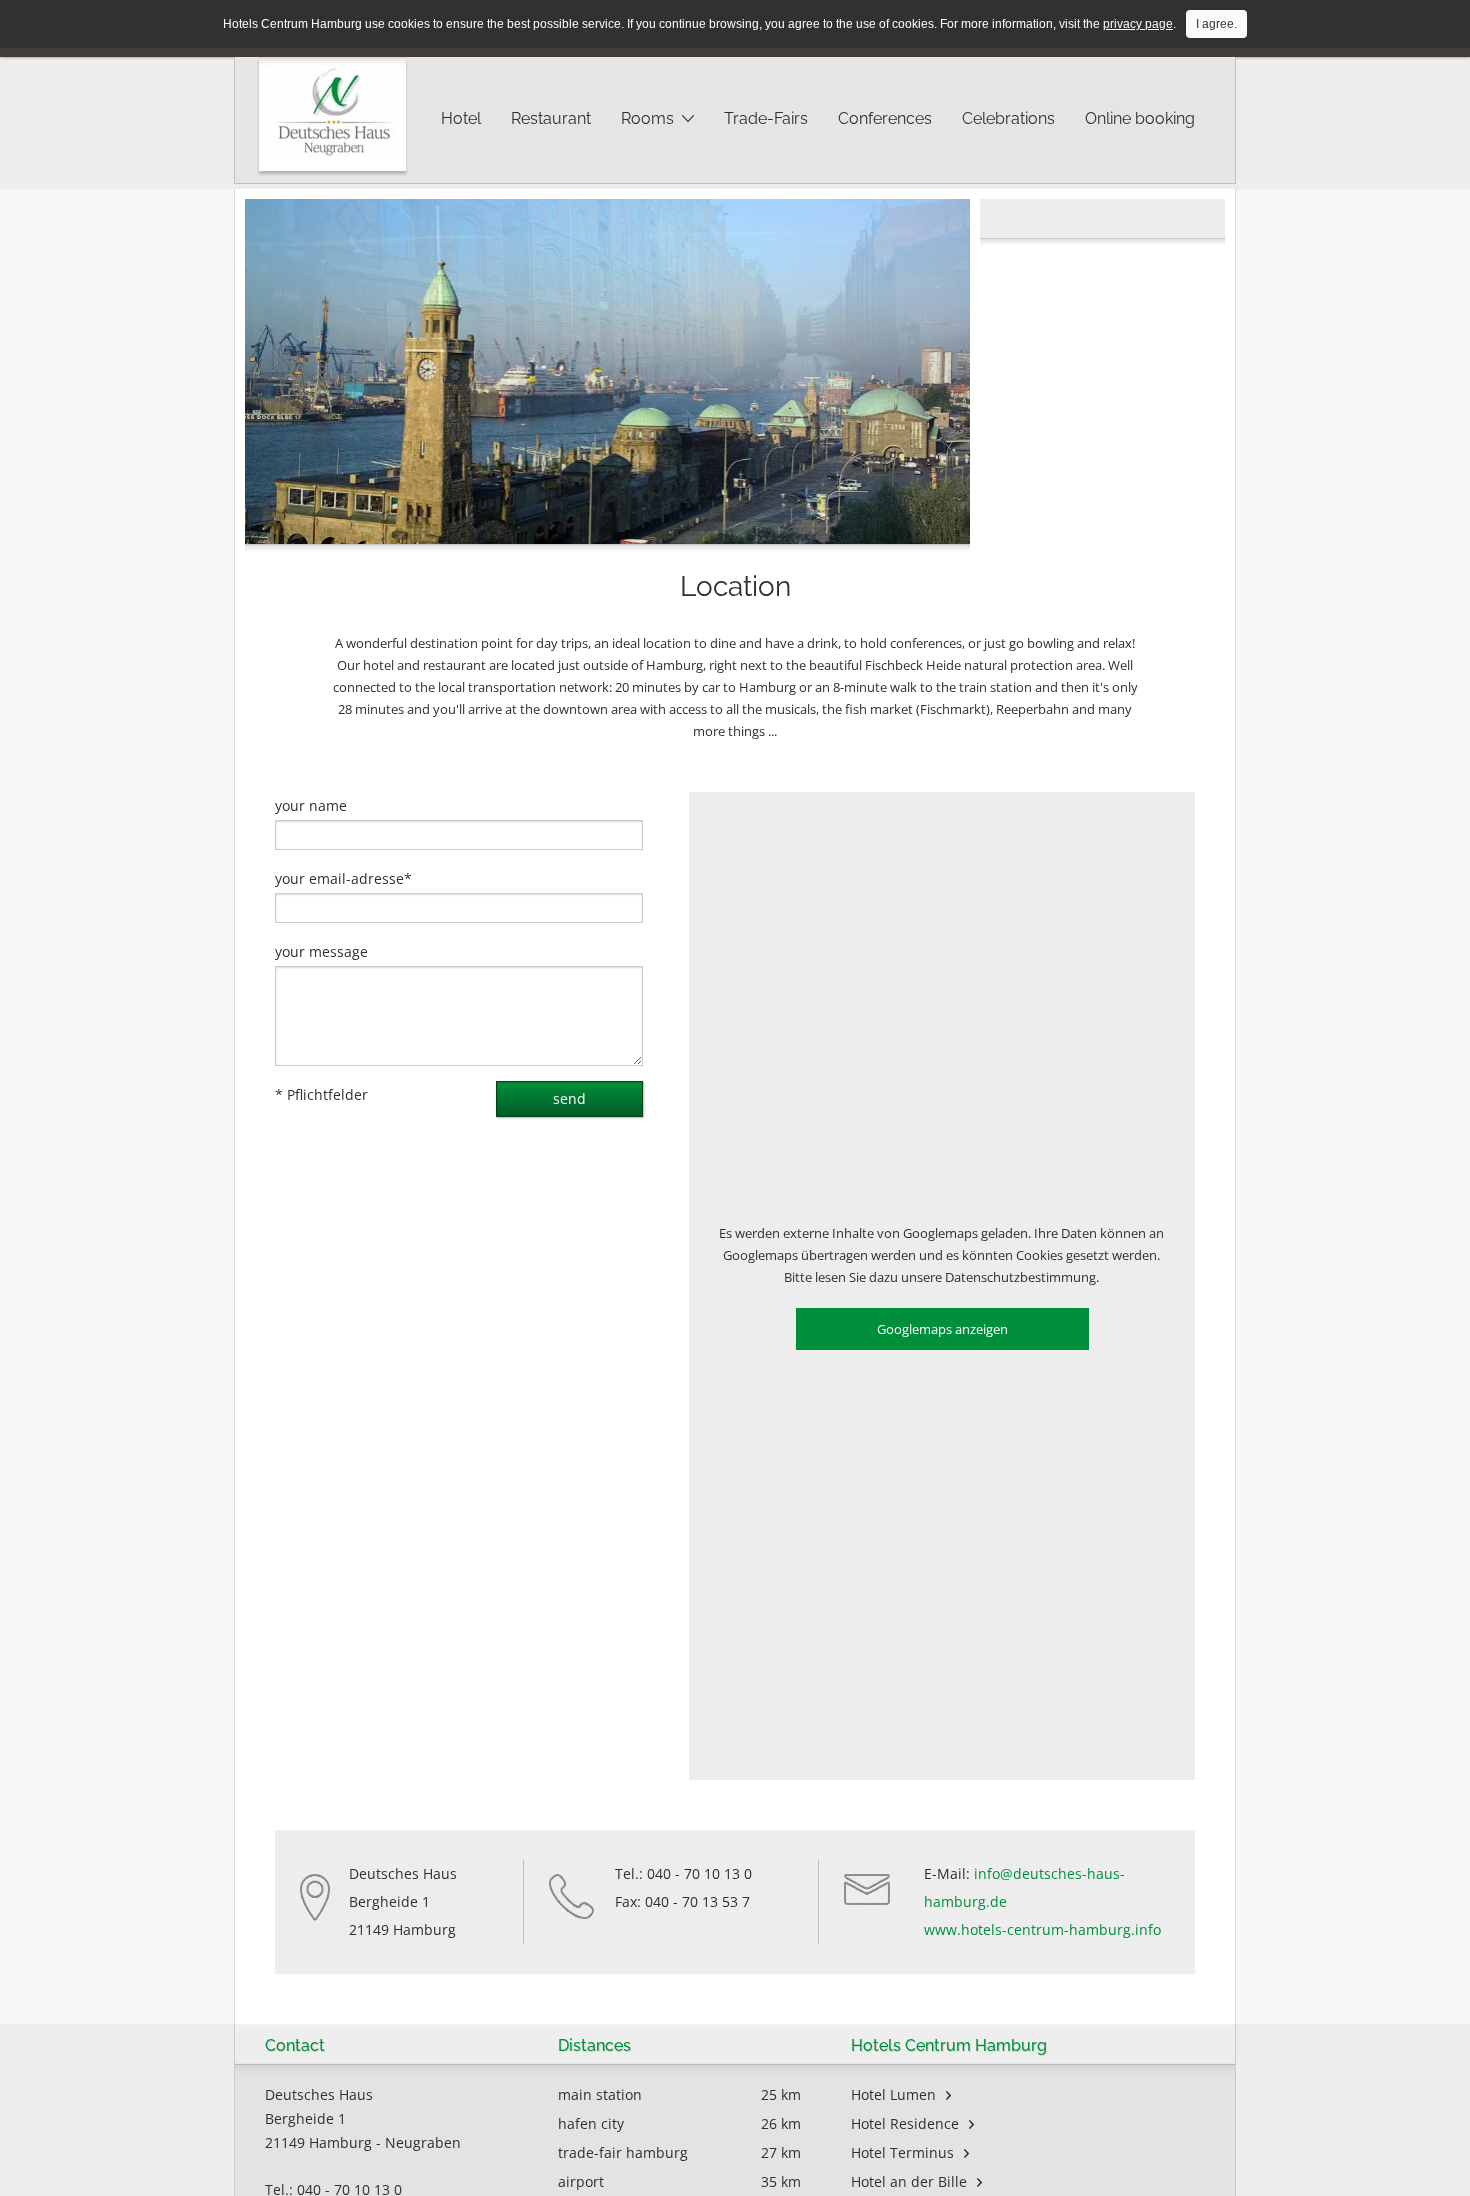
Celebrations (1008, 118)
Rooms (647, 118)
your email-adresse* (343, 878)
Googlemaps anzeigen (942, 1329)
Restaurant (551, 118)
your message (321, 951)
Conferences (885, 118)
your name (311, 805)
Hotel (461, 118)
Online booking (1140, 118)
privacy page (1138, 24)
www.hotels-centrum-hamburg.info (1042, 1929)
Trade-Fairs (766, 118)
